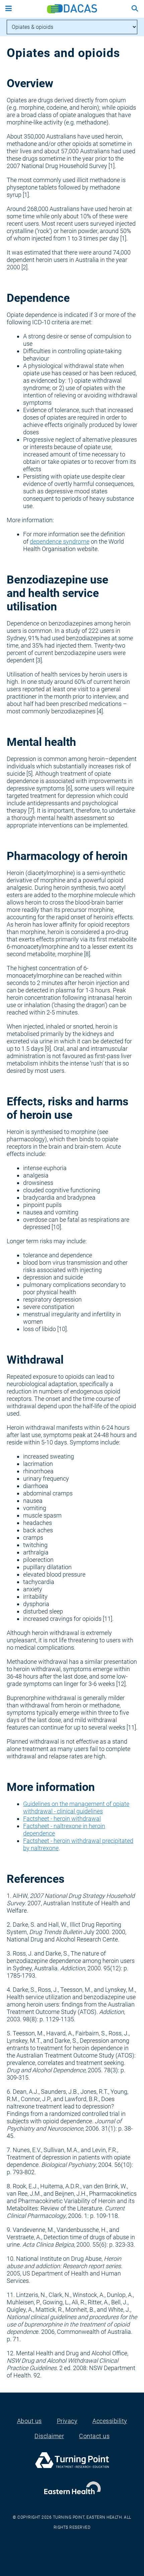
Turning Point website (72, 2460)
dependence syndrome (60, 541)
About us (29, 2421)
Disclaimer (49, 2436)
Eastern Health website (72, 2489)
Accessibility (110, 2421)
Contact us (94, 2436)
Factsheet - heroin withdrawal (62, 1819)
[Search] (132, 8)
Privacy (67, 2421)
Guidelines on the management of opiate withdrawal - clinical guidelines (76, 1807)
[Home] (72, 9)
